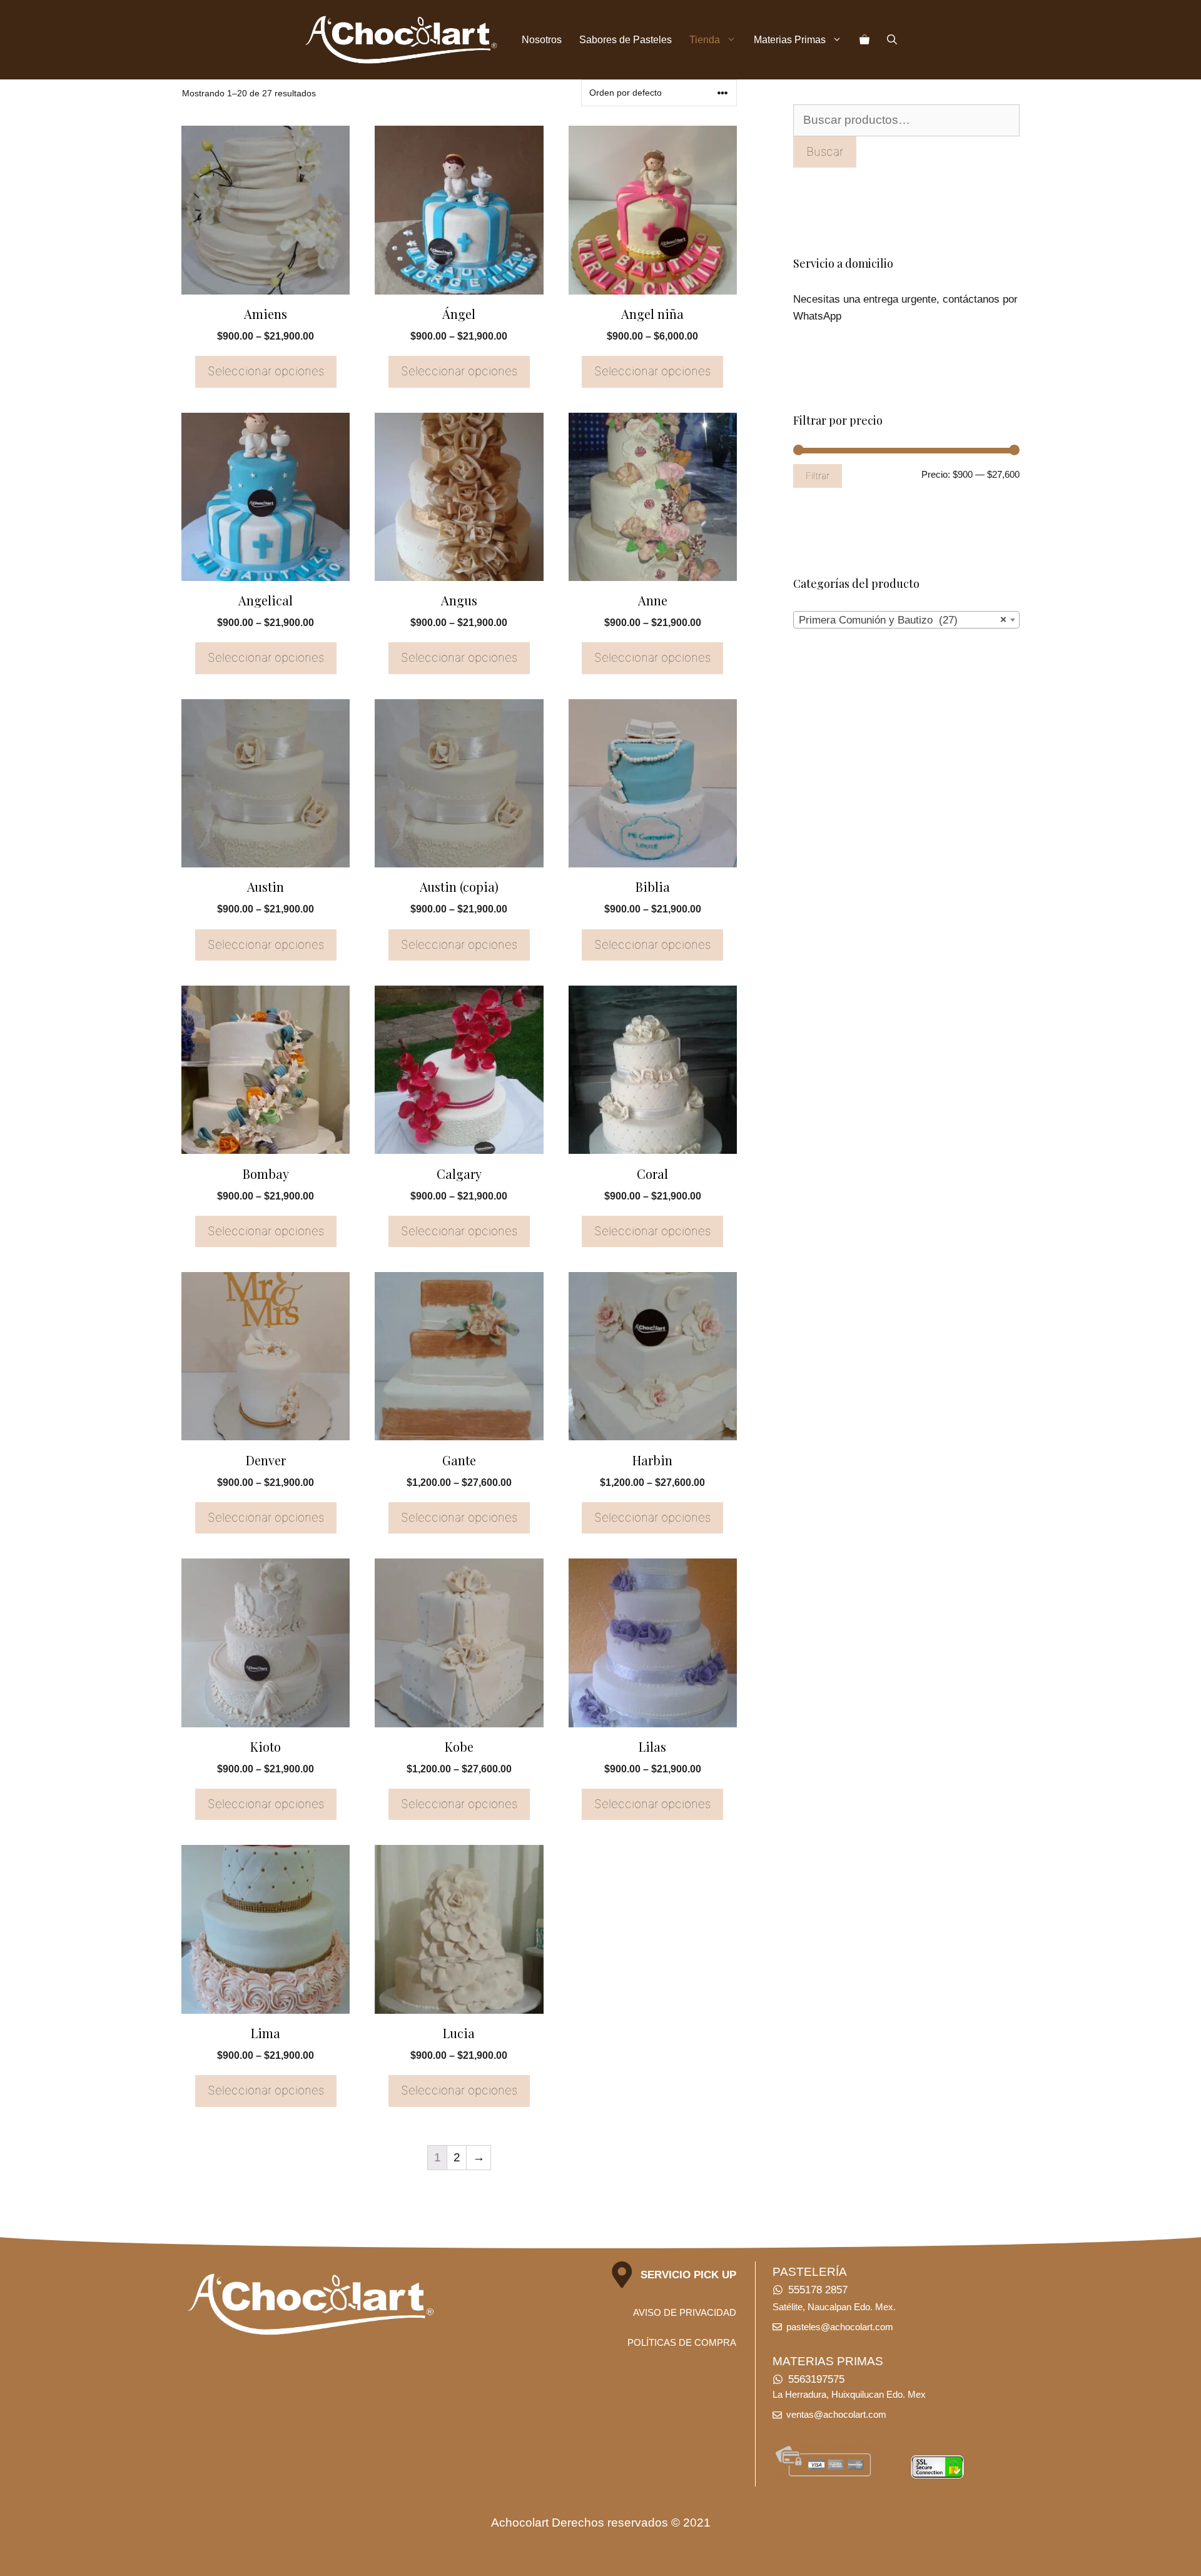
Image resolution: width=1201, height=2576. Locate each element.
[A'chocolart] (401, 40)
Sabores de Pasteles (626, 40)
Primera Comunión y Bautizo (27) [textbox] (903, 620)
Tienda (705, 40)
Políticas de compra (682, 2342)
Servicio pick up (688, 2275)
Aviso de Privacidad (685, 2312)
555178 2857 (818, 2290)
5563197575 (816, 2379)
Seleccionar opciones (266, 371)
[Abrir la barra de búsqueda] (892, 40)
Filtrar (818, 476)
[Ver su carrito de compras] (864, 40)
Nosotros (542, 40)
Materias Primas (790, 40)
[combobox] (906, 620)
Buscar (825, 152)
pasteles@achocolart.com (840, 2327)
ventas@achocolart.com (836, 2414)
